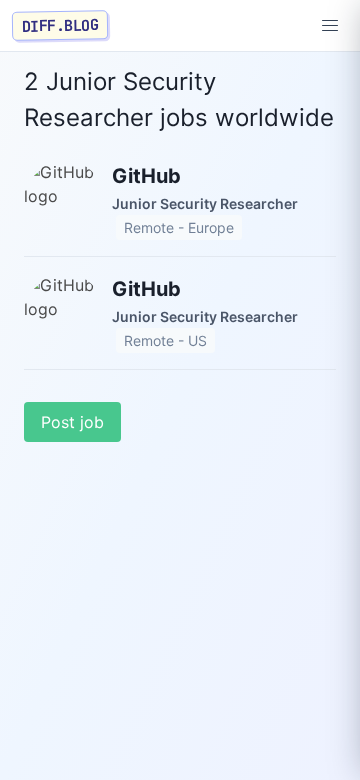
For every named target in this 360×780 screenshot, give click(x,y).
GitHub (146, 176)
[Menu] (330, 26)
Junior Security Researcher (205, 203)
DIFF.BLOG (60, 25)
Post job (72, 422)
